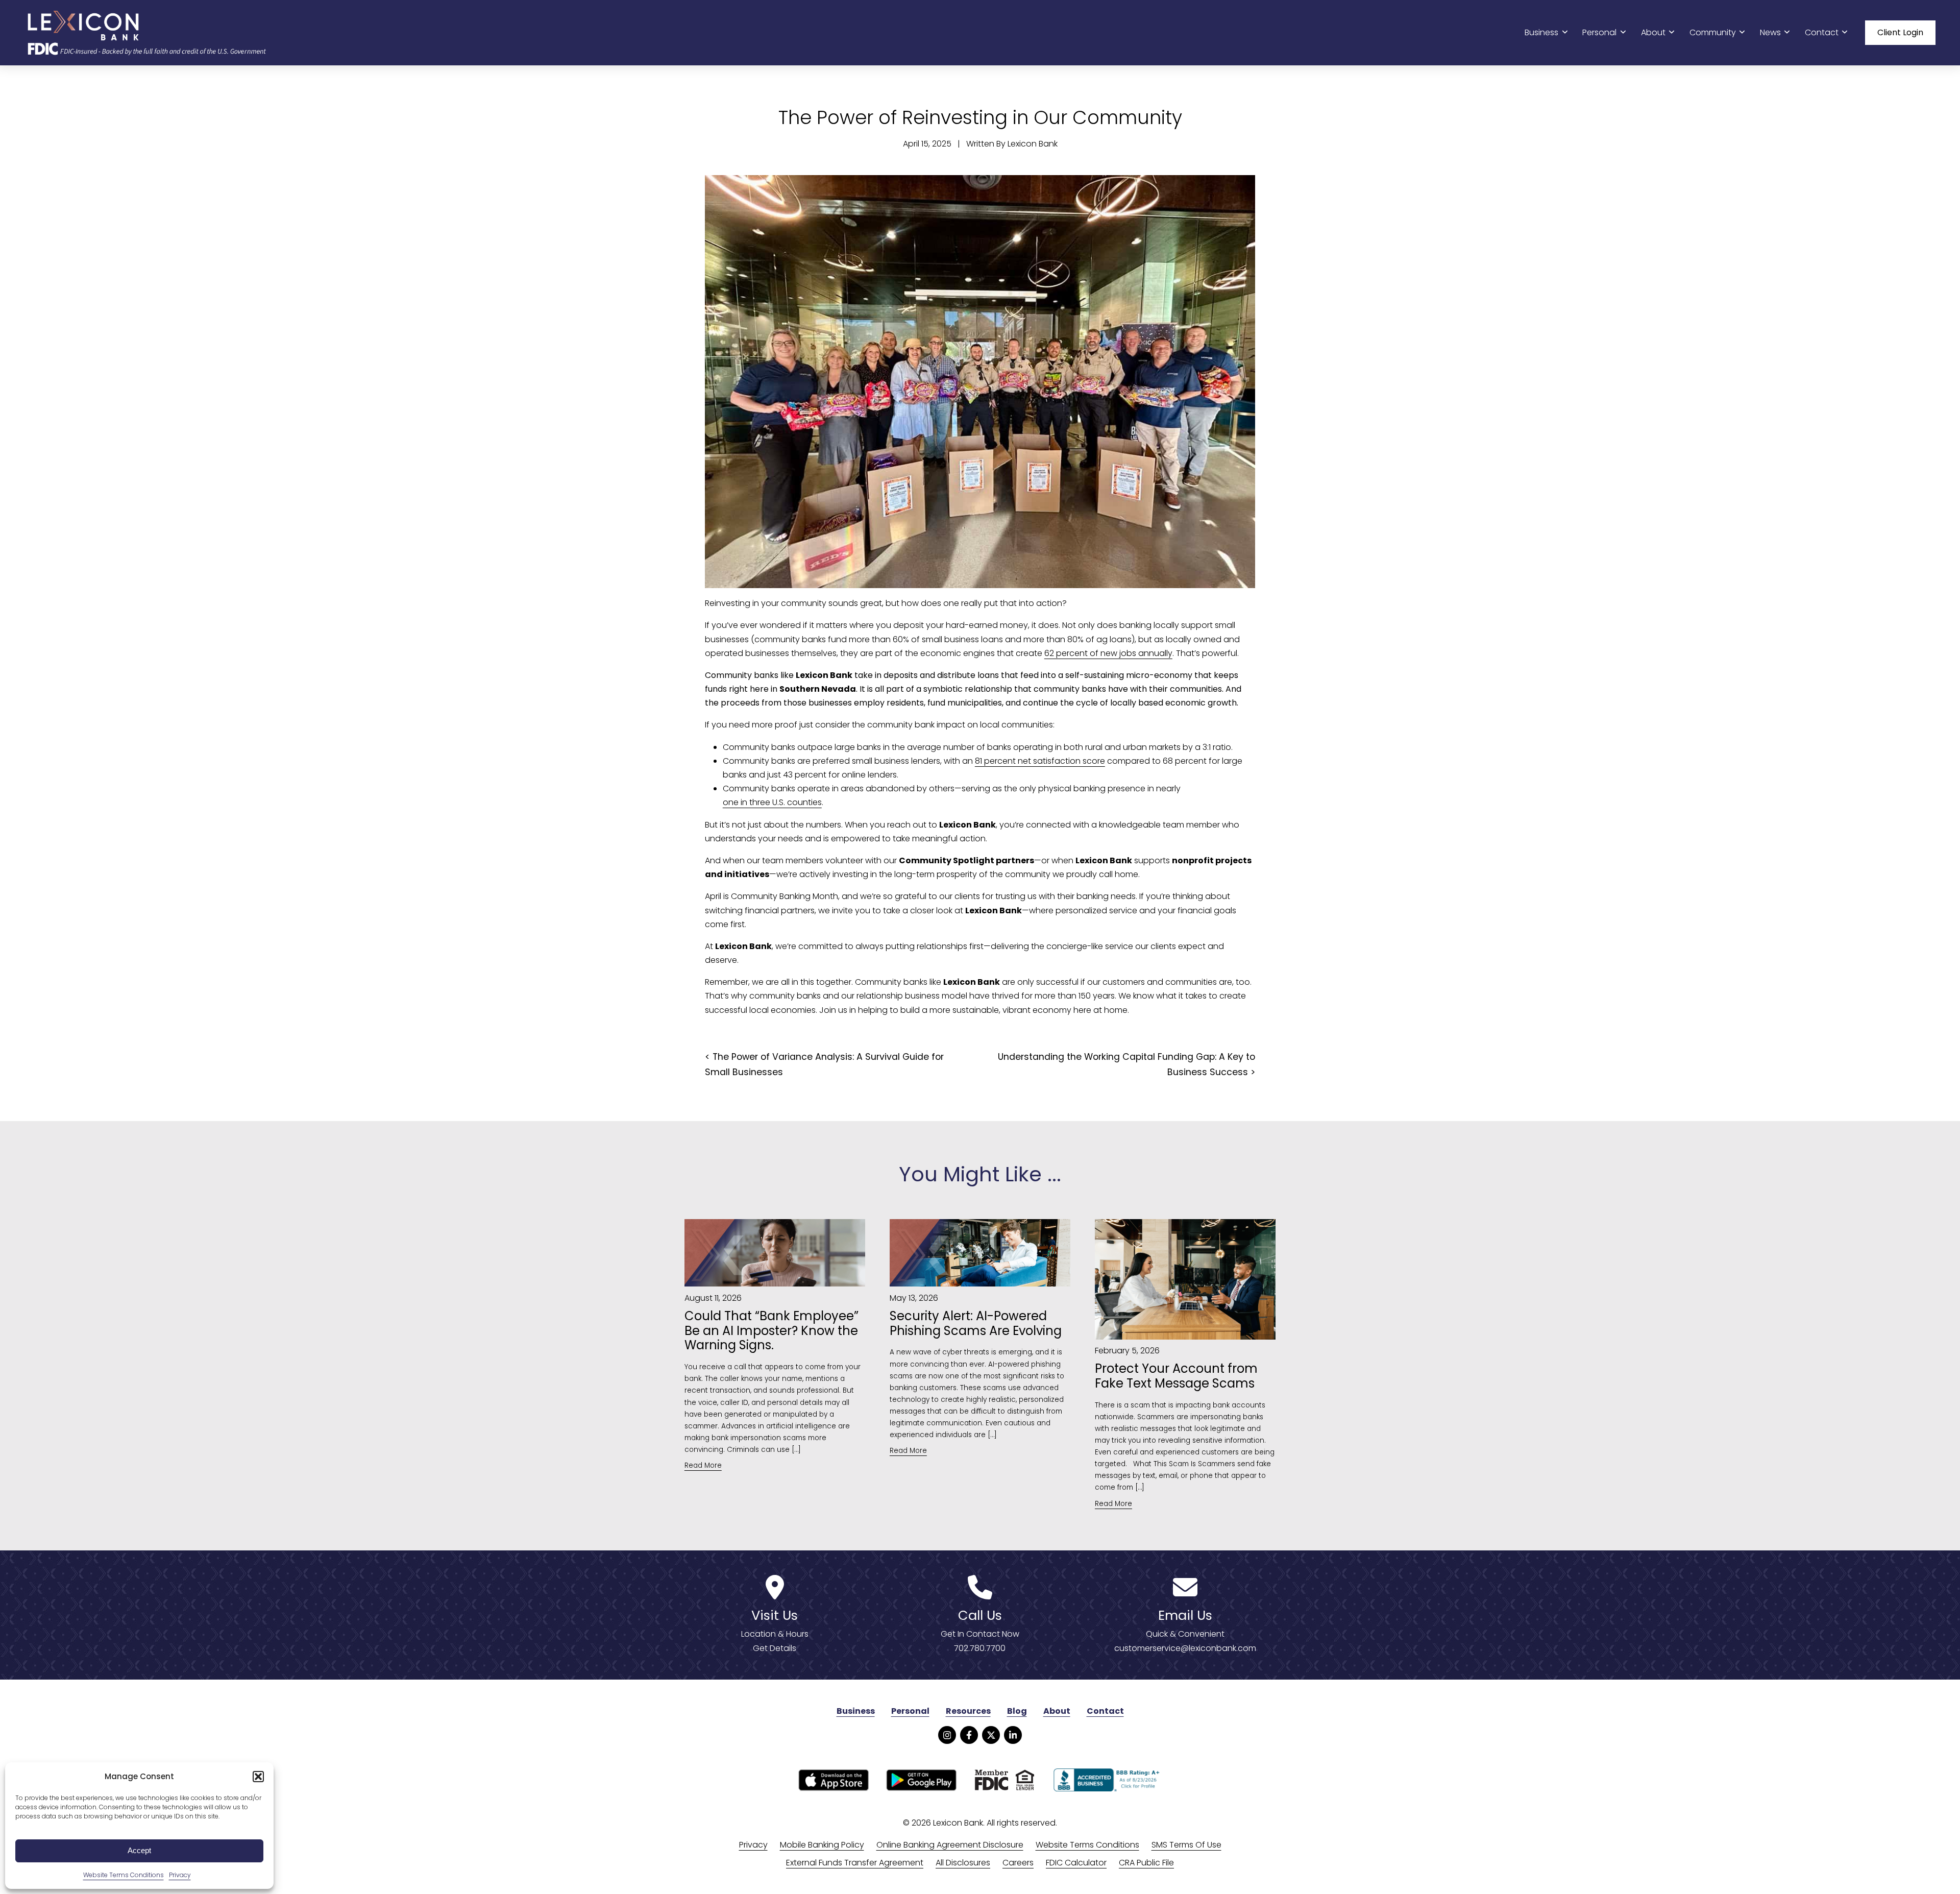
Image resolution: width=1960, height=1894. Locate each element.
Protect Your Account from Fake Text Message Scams (1176, 1376)
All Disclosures (963, 1863)
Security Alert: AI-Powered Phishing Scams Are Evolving (976, 1324)
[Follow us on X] (991, 1735)
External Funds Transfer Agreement (855, 1863)
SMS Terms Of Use (1186, 1845)
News (1770, 32)
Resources (968, 1711)
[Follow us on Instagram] (947, 1735)
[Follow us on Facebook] (969, 1735)
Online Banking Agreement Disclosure (950, 1845)
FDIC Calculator (1076, 1863)
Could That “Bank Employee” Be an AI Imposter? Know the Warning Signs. (771, 1331)
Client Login (1900, 32)
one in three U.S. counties (772, 802)
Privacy (180, 1875)
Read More (703, 1465)
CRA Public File (1146, 1863)
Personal (1599, 32)
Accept (139, 1850)
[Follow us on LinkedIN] (1013, 1735)
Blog (1017, 1711)
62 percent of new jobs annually (1108, 653)
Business (1541, 32)
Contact (1822, 32)
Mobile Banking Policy (822, 1845)
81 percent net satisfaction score (1040, 761)
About (1653, 32)
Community (1713, 32)
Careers (1018, 1863)
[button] (258, 1777)
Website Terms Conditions (124, 1875)
